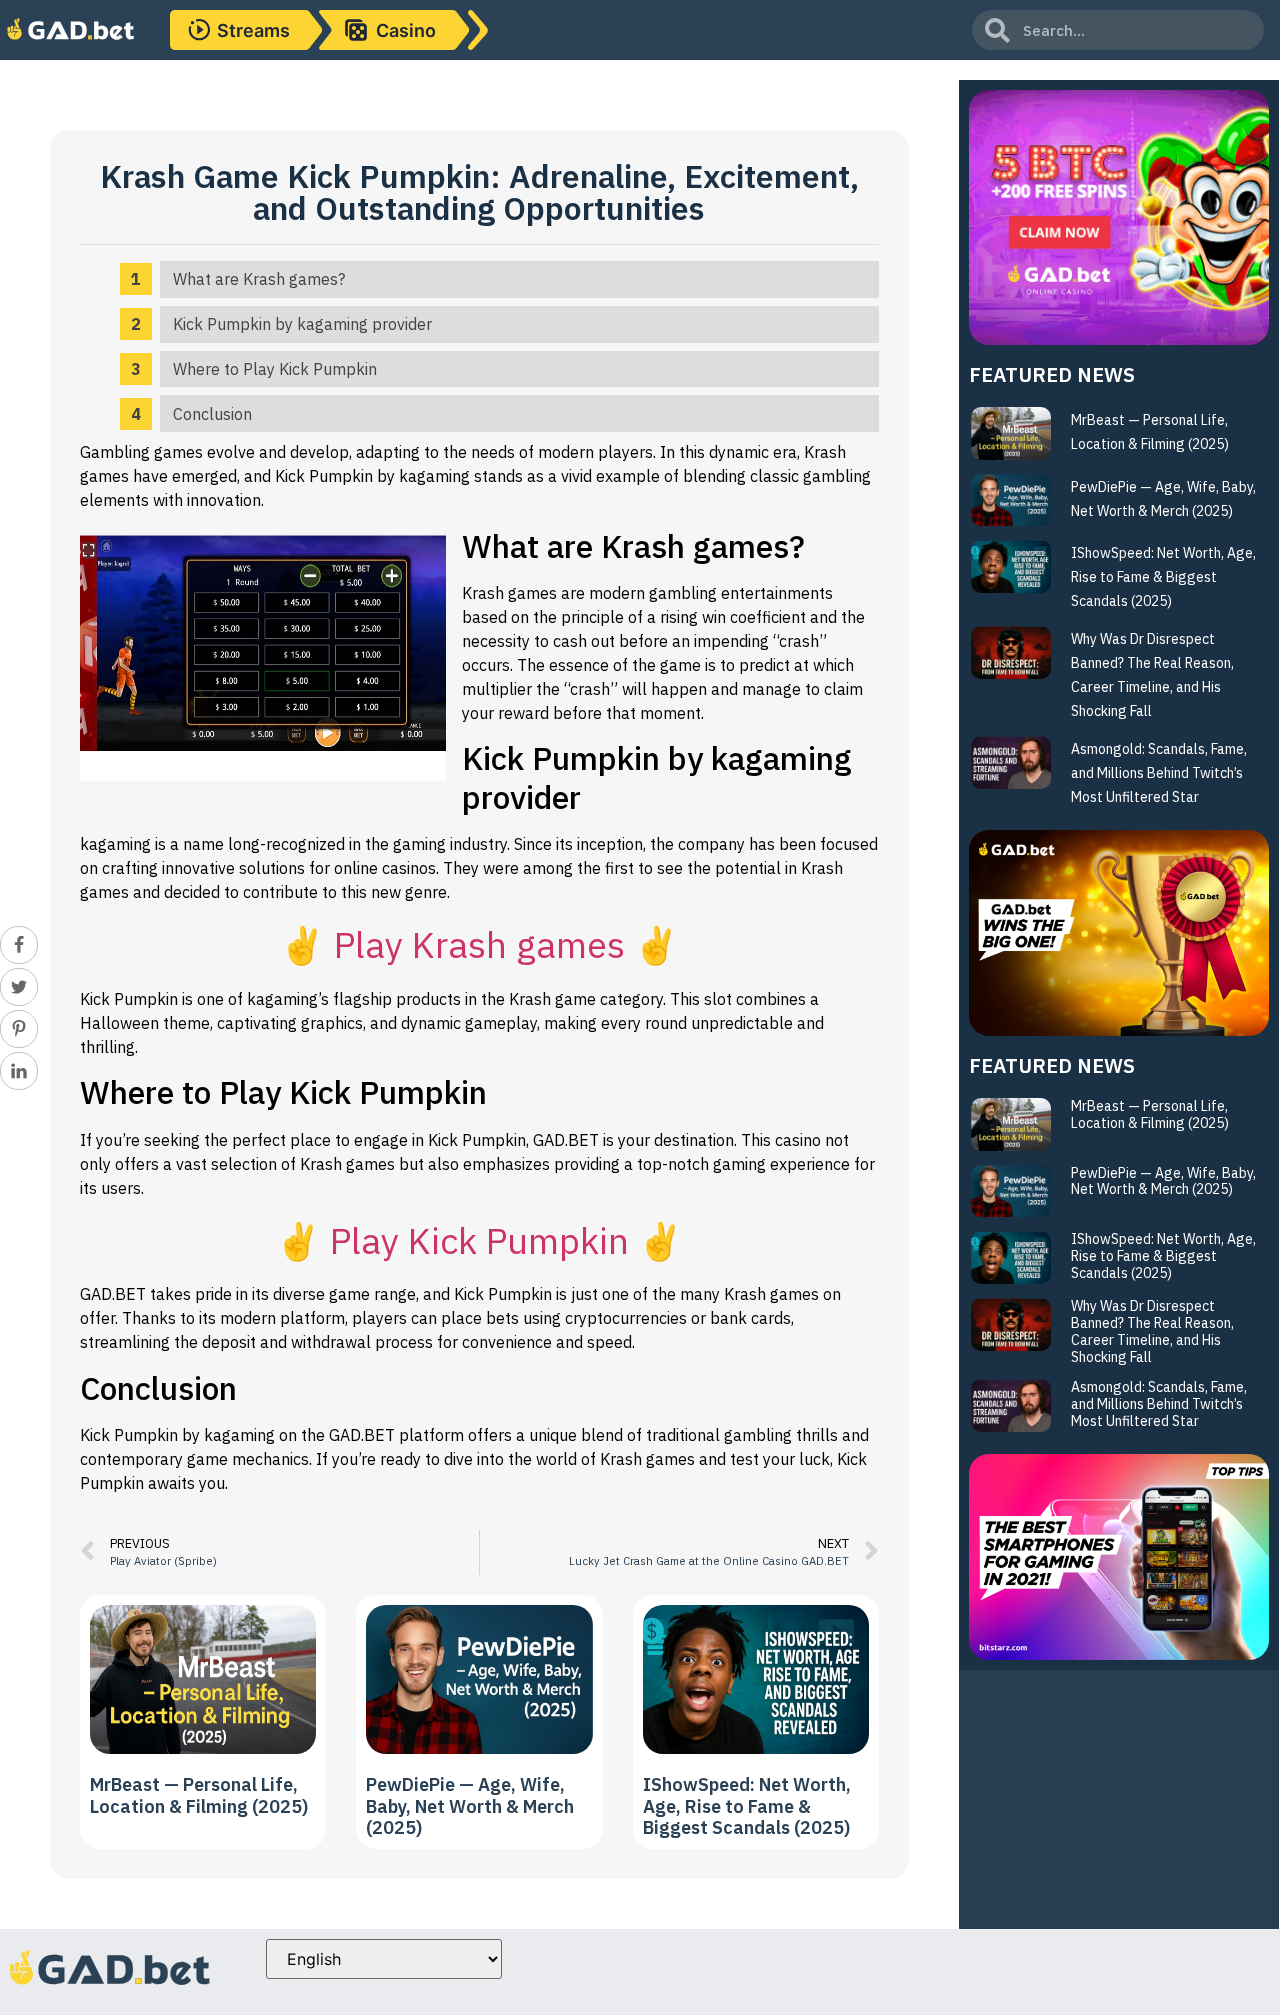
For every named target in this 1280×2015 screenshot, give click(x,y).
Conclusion (212, 414)
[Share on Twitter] (19, 987)
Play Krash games (479, 944)
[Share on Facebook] (19, 945)
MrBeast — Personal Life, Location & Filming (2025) (199, 1795)
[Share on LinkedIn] (19, 1071)
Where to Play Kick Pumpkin (275, 369)
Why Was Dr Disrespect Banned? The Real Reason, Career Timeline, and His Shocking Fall (1152, 1331)
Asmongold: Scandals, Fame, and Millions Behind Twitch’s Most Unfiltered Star (1159, 773)
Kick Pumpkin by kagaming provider (302, 324)
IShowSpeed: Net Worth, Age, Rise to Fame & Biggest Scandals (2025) (747, 1806)
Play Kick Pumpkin (479, 1240)
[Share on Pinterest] (19, 1029)
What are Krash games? (259, 279)
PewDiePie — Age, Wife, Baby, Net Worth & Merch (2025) (470, 1806)
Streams (253, 30)
